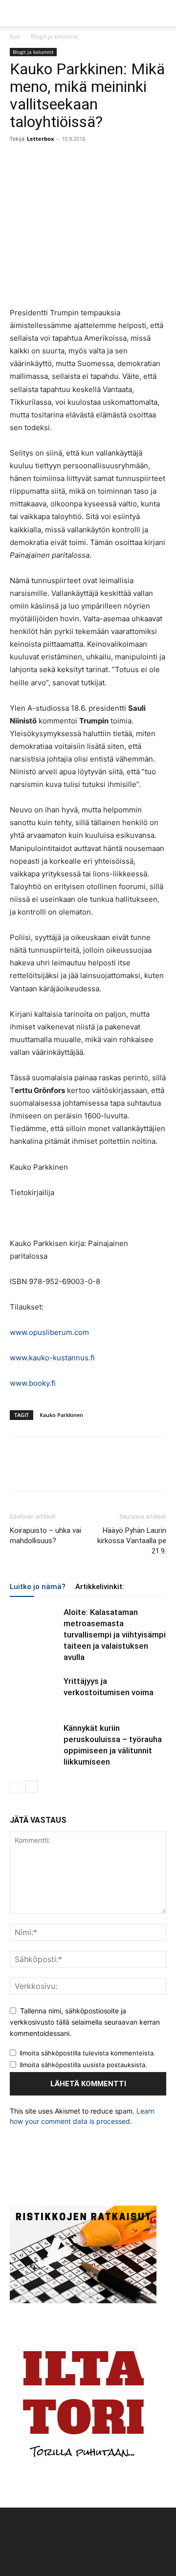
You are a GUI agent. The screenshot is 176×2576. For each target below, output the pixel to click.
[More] (88, 161)
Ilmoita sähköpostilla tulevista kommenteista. (88, 2053)
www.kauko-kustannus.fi (52, 1358)
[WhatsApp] (65, 161)
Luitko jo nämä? (38, 1587)
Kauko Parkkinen (61, 1415)
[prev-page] (16, 1786)
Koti (15, 36)
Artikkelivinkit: (100, 1587)
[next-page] (32, 1786)
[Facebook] (20, 161)
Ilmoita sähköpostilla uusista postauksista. (83, 2065)
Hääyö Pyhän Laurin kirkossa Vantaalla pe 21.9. (132, 1541)
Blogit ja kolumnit (54, 36)
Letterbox (40, 139)
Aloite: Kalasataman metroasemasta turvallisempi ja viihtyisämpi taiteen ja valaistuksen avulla (115, 1635)
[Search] (162, 13)
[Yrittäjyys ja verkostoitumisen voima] (34, 1692)
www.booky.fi (33, 1383)
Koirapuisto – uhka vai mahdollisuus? (45, 1536)
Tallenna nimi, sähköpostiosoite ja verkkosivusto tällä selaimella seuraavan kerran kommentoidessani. (85, 2022)
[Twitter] (42, 161)
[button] (17, 13)
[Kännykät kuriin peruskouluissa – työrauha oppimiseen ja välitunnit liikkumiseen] (34, 1739)
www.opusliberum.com (49, 1332)
